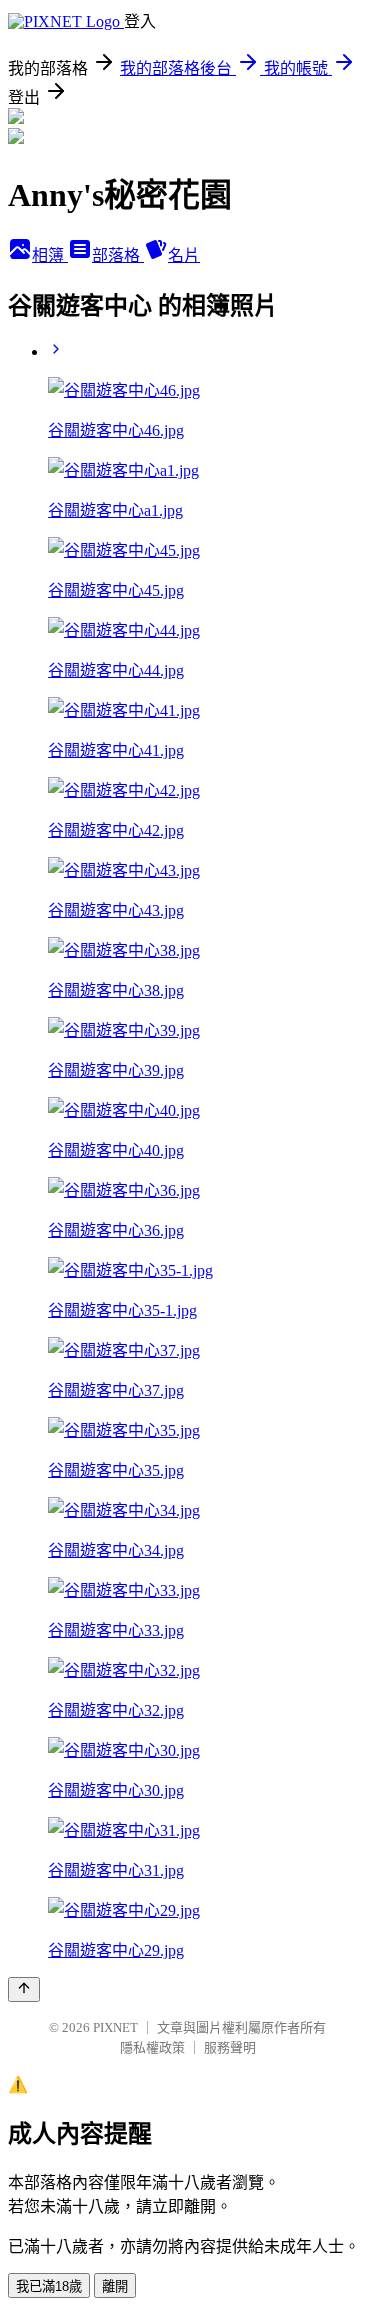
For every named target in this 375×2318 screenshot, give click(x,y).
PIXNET (115, 2027)
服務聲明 (230, 2047)
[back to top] (24, 1989)
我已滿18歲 (49, 2286)
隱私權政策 (152, 2047)
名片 (184, 255)
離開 (115, 2286)
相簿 (50, 255)
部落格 (118, 255)
